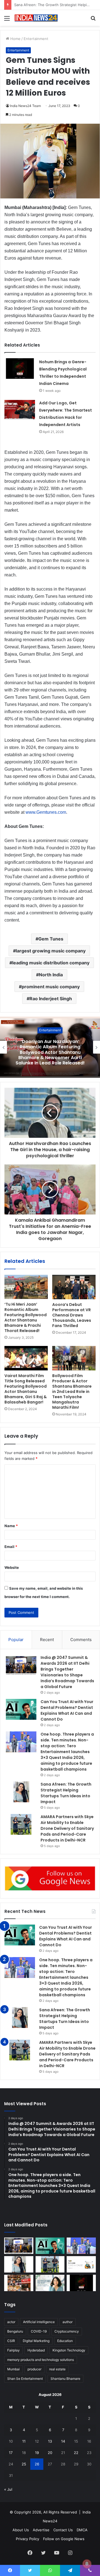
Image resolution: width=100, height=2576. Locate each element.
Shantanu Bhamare (65, 2379)
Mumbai (13, 2369)
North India (51, 975)
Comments (81, 1640)
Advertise (41, 2530)
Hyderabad (36, 2350)
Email (11, 1547)
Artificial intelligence (39, 2322)
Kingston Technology (69, 2350)
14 (63, 2441)
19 (37, 2453)
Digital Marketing (36, 2341)
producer (34, 2369)
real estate (57, 2369)
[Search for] (93, 20)
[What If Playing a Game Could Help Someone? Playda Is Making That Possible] (81, 2264)
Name (11, 1526)
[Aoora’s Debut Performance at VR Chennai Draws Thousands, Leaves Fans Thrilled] (74, 1287)
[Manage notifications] (87, 2564)
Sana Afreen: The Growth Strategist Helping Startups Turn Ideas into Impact (66, 1793)
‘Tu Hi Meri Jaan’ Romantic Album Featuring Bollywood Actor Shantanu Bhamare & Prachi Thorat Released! (26, 1317)
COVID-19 (39, 2331)
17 (11, 2453)
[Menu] (7, 20)
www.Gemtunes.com (46, 812)
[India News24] (36, 18)
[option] (50, 1047)
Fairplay (13, 2350)
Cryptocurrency (67, 2331)
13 (50, 2441)
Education (65, 2341)
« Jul (8, 2489)
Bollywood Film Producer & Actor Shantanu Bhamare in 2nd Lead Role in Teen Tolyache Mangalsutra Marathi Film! (72, 1392)
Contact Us (63, 2530)
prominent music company (51, 987)
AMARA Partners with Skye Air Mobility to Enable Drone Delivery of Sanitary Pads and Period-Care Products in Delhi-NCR (67, 1828)
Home (15, 39)
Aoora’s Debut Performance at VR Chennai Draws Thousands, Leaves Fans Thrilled (72, 1315)
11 (24, 2441)
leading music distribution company (51, 963)
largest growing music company (51, 951)
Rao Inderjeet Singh (51, 999)
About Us (21, 2530)
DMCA (82, 2530)
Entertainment (36, 39)
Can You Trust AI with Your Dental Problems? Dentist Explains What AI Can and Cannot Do (67, 1710)
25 (24, 2464)
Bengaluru (15, 2331)
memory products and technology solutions (41, 2360)
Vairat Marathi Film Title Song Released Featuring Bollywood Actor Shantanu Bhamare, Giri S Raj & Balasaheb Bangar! (26, 1389)
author (67, 2322)
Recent (47, 1640)
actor (11, 2322)
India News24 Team (25, 106)
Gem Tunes (51, 939)
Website (12, 1567)
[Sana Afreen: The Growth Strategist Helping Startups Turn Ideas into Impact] (21, 1792)
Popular (16, 1640)
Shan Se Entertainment (25, 2379)
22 (76, 2453)
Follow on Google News (64, 2539)
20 (50, 2453)
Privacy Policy (27, 2539)
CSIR (11, 2341)
